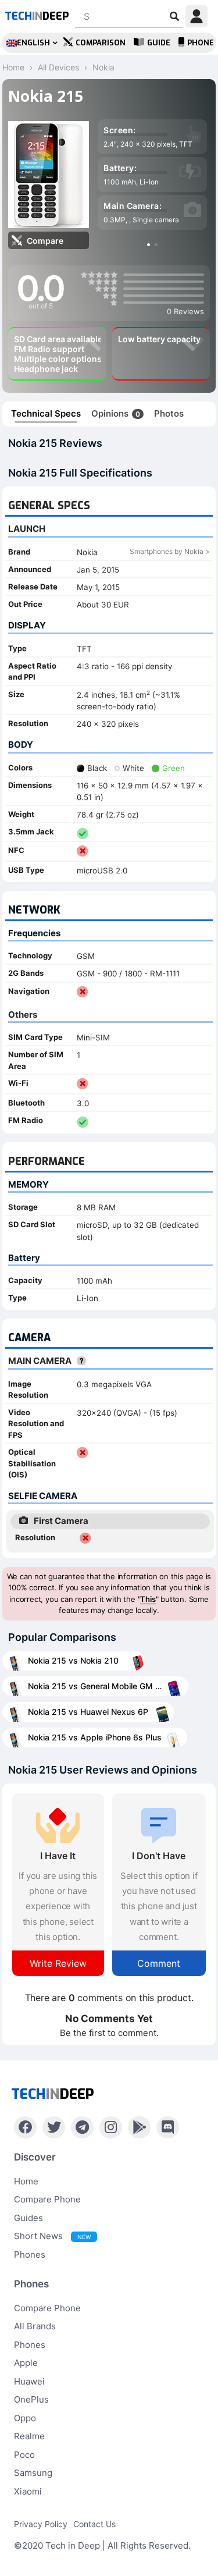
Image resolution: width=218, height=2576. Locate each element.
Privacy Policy (41, 2524)
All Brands (35, 2326)
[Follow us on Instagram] (111, 2127)
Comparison (101, 43)
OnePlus (31, 2399)
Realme (29, 2436)
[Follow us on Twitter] (54, 2127)
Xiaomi (28, 2491)
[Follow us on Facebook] (25, 2127)
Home (26, 2181)
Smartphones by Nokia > (170, 551)
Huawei (29, 2381)
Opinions (116, 413)
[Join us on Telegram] (82, 2127)
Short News (52, 2236)
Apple (26, 2363)
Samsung (33, 2473)
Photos (169, 413)
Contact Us (94, 2524)
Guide (159, 43)
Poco (24, 2455)
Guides (28, 2218)
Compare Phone (47, 2199)
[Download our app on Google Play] (139, 2127)
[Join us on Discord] (168, 2127)
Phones (30, 2255)
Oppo (25, 2418)
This (148, 1599)
